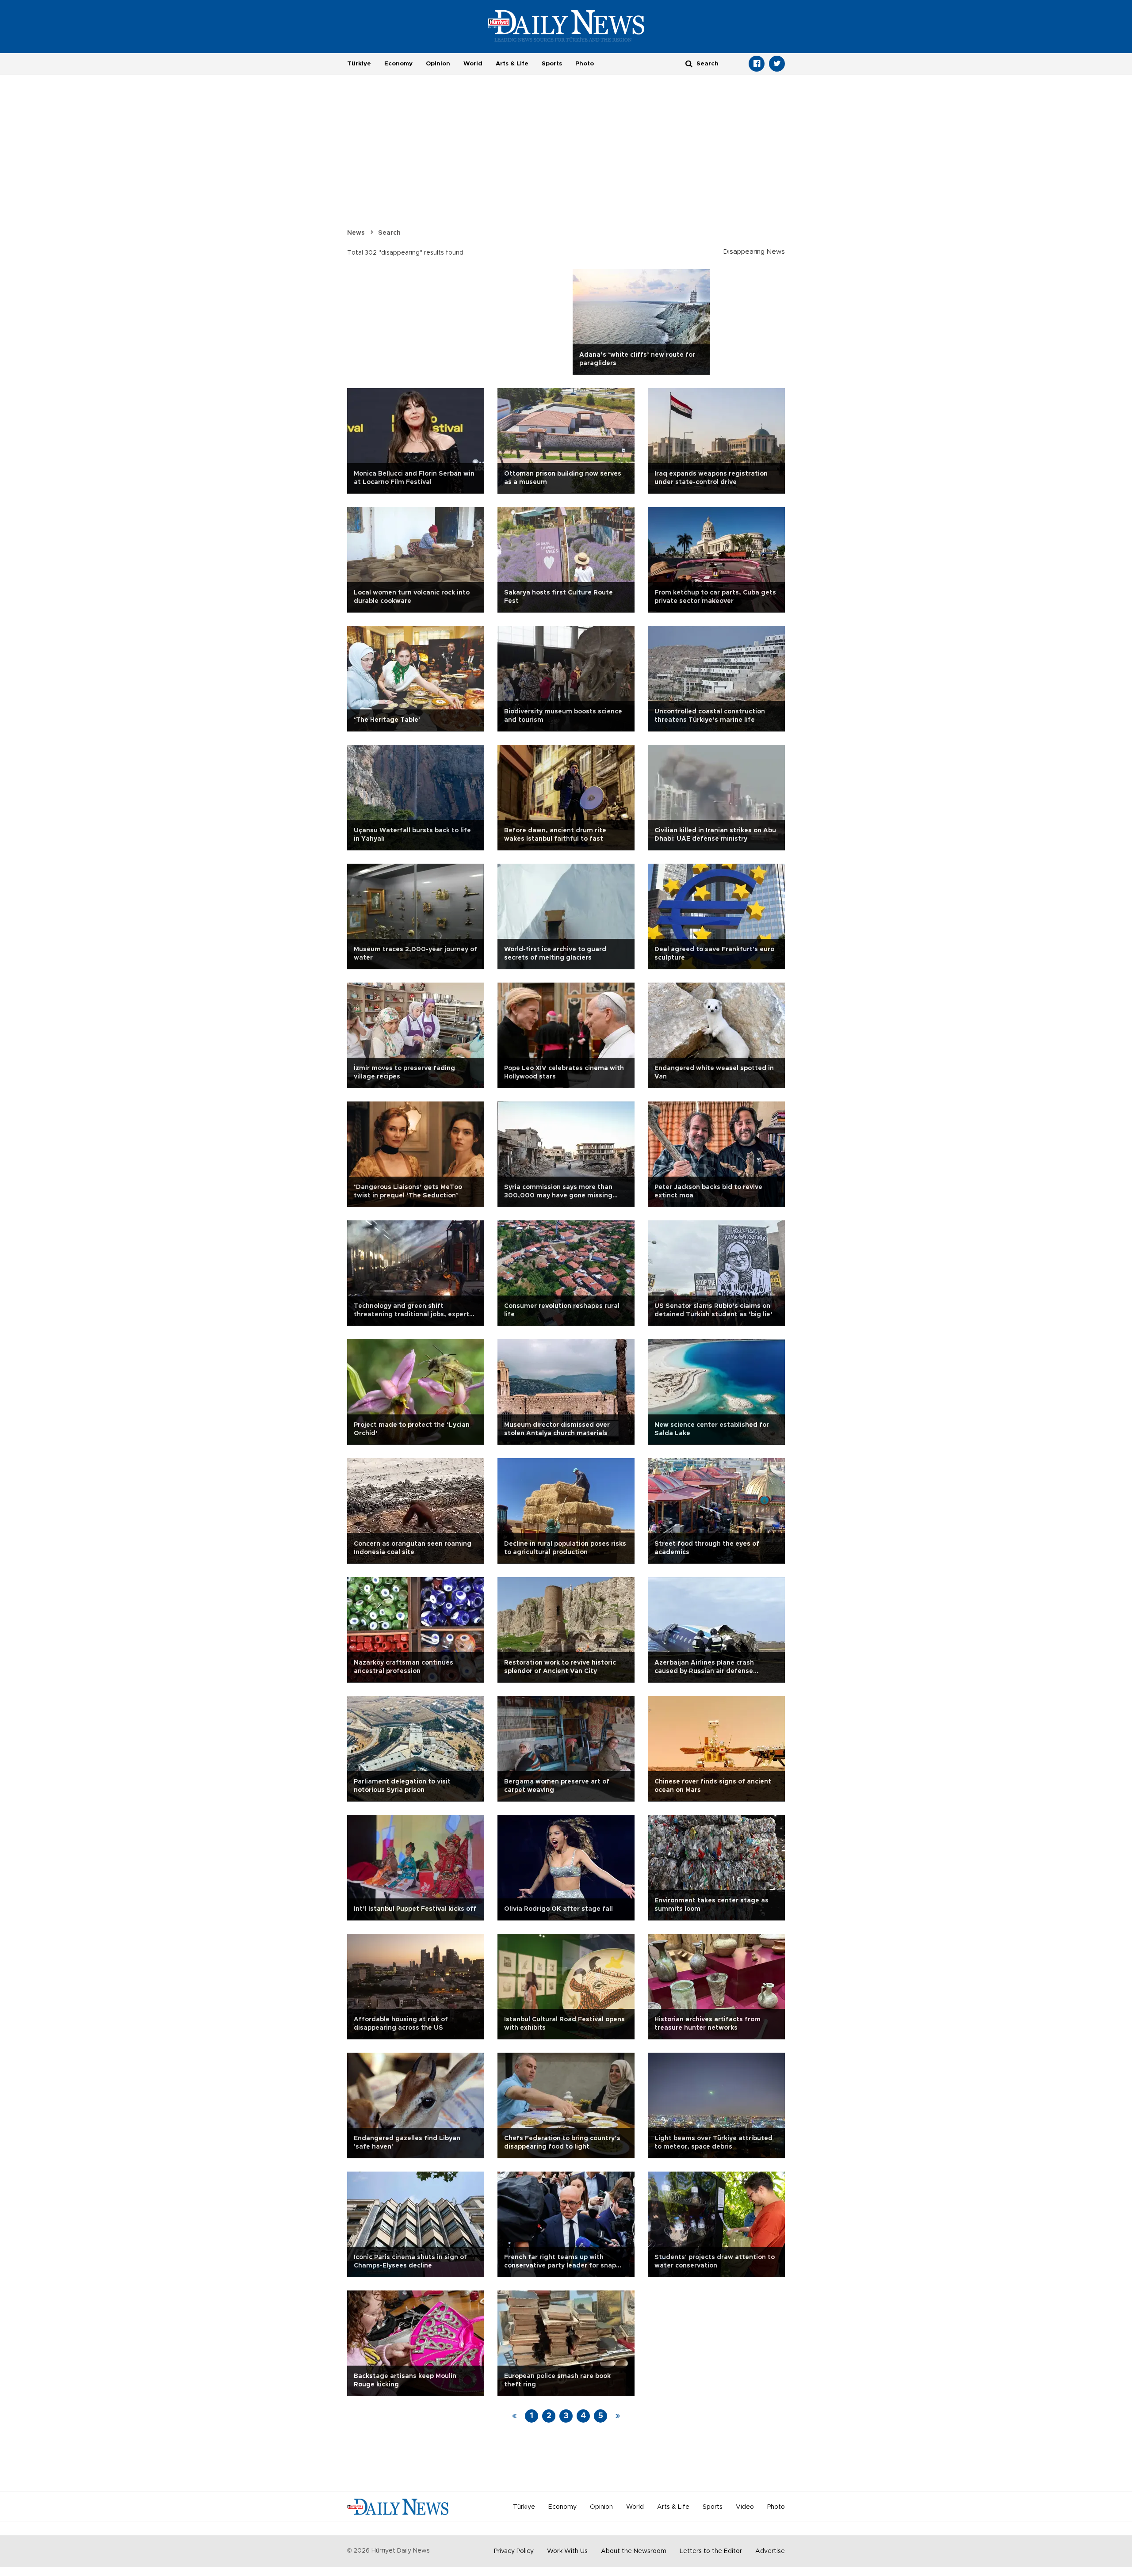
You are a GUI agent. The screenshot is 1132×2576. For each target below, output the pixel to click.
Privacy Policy (514, 2551)
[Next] (618, 2416)
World (473, 64)
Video (745, 2507)
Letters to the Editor (711, 2551)
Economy (398, 64)
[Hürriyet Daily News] (566, 26)
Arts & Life (512, 64)
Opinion (438, 64)
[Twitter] (777, 64)
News (356, 233)
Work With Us (567, 2551)
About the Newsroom (634, 2551)
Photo (585, 64)
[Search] (689, 63)
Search (389, 233)
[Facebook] (757, 64)
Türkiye (359, 64)
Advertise (770, 2551)
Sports (552, 64)
